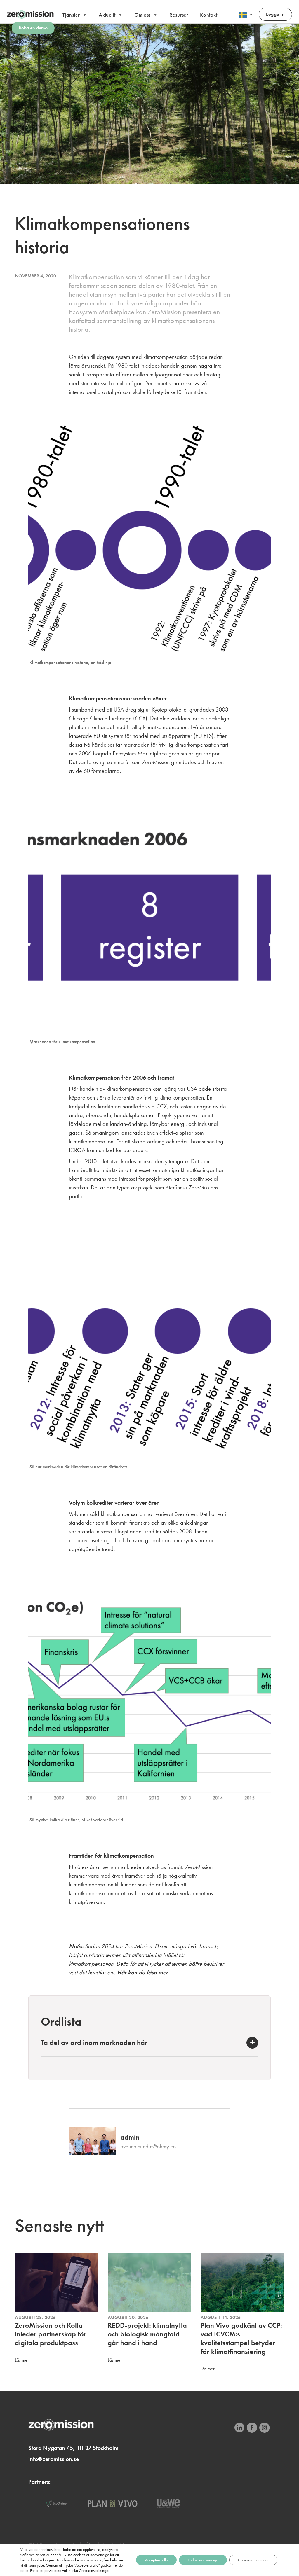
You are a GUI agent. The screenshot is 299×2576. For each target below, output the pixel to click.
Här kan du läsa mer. (143, 1972)
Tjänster (71, 15)
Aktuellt (107, 15)
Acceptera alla (156, 2560)
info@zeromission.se (54, 2459)
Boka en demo (33, 28)
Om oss (142, 15)
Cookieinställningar (94, 2570)
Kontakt (209, 15)
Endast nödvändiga (203, 2560)
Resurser (179, 15)
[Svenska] (246, 15)
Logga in (275, 14)
